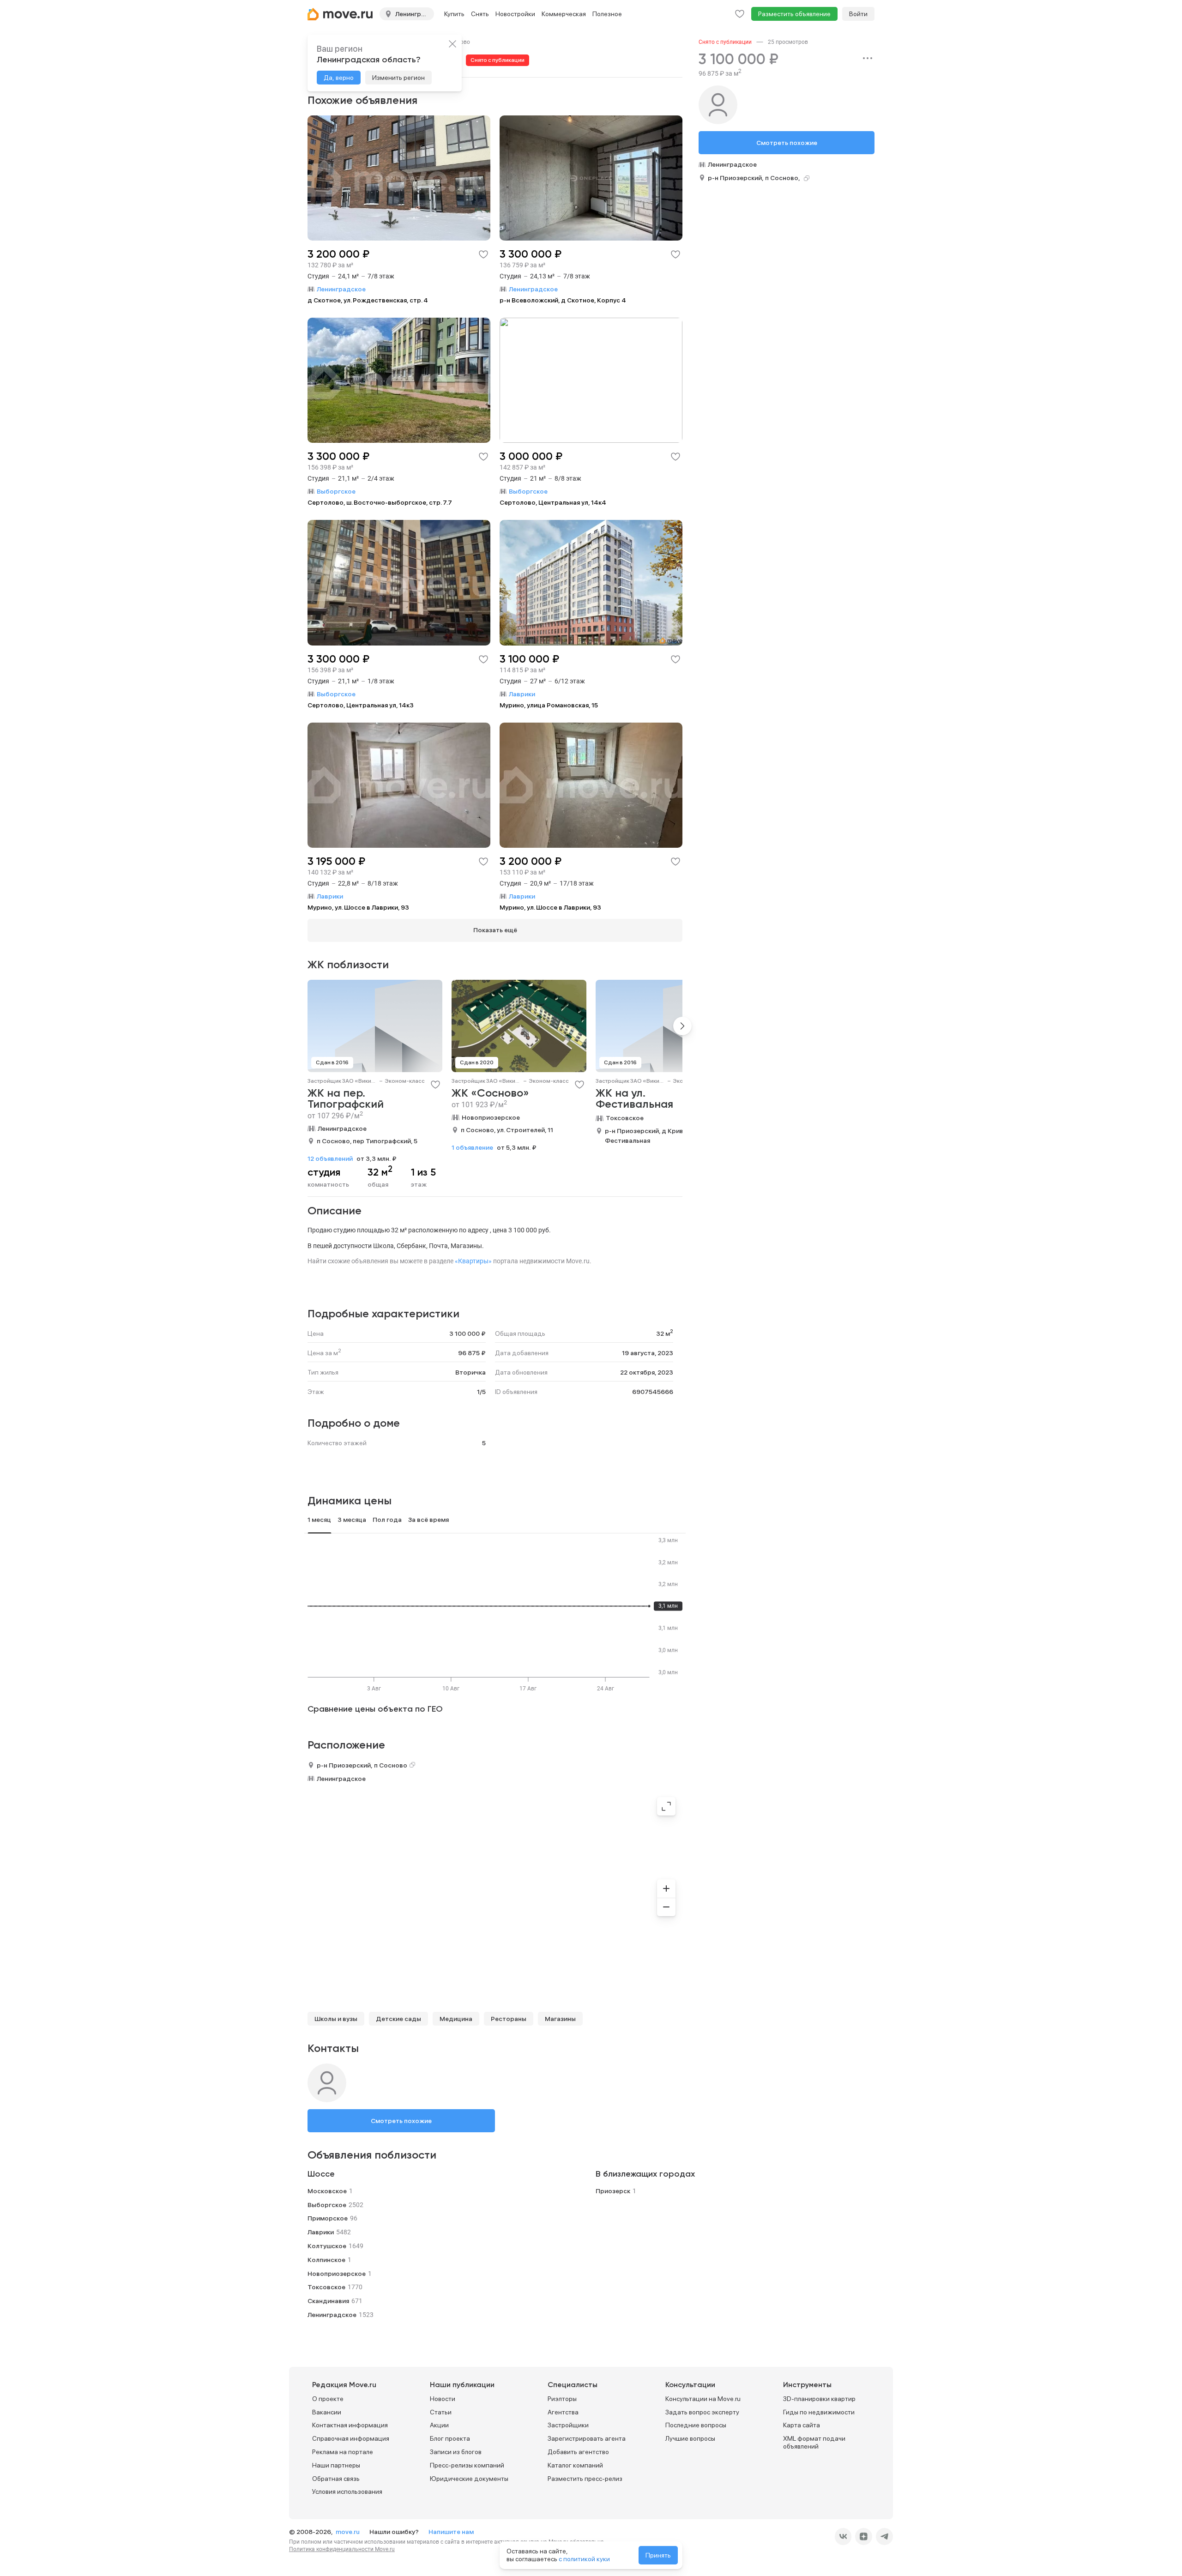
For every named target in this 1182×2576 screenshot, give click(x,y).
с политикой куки (584, 2559)
